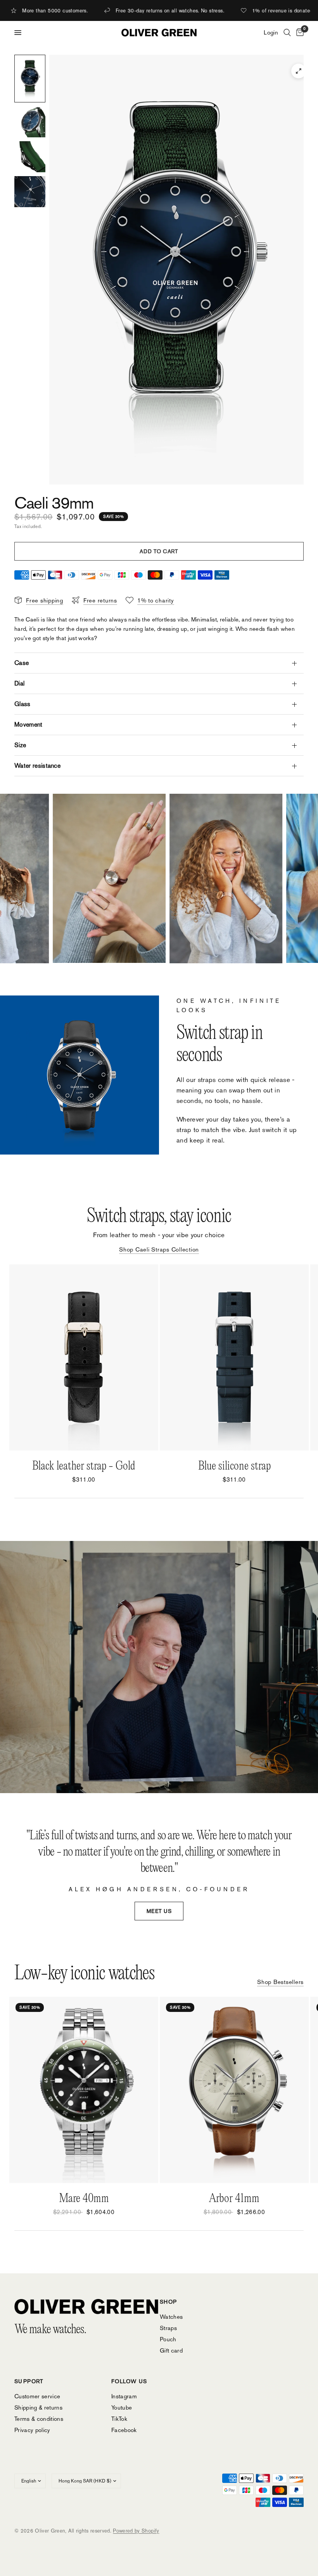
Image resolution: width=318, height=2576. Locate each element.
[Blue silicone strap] (234, 1357)
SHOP (169, 2302)
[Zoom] (299, 71)
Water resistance (37, 766)
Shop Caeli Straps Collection (159, 1249)
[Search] (287, 33)
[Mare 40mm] (84, 2090)
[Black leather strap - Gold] (84, 1357)
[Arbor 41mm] (234, 2090)
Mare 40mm (84, 2199)
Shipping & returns (38, 2407)
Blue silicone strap (234, 1466)
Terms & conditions (39, 2419)
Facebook (124, 2430)
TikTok (119, 2419)
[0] (299, 33)
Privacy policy (32, 2430)
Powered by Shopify (136, 2531)
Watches (171, 2317)
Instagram (124, 2396)
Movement (29, 724)
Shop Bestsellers (280, 1982)
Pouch (168, 2339)
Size (20, 745)
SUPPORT (29, 2381)
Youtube (122, 2407)
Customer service (37, 2396)
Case (22, 663)
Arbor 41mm (234, 2199)
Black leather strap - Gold (84, 1466)
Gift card (171, 2350)
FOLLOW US (129, 2381)
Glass (22, 704)
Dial (19, 683)
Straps (168, 2328)
